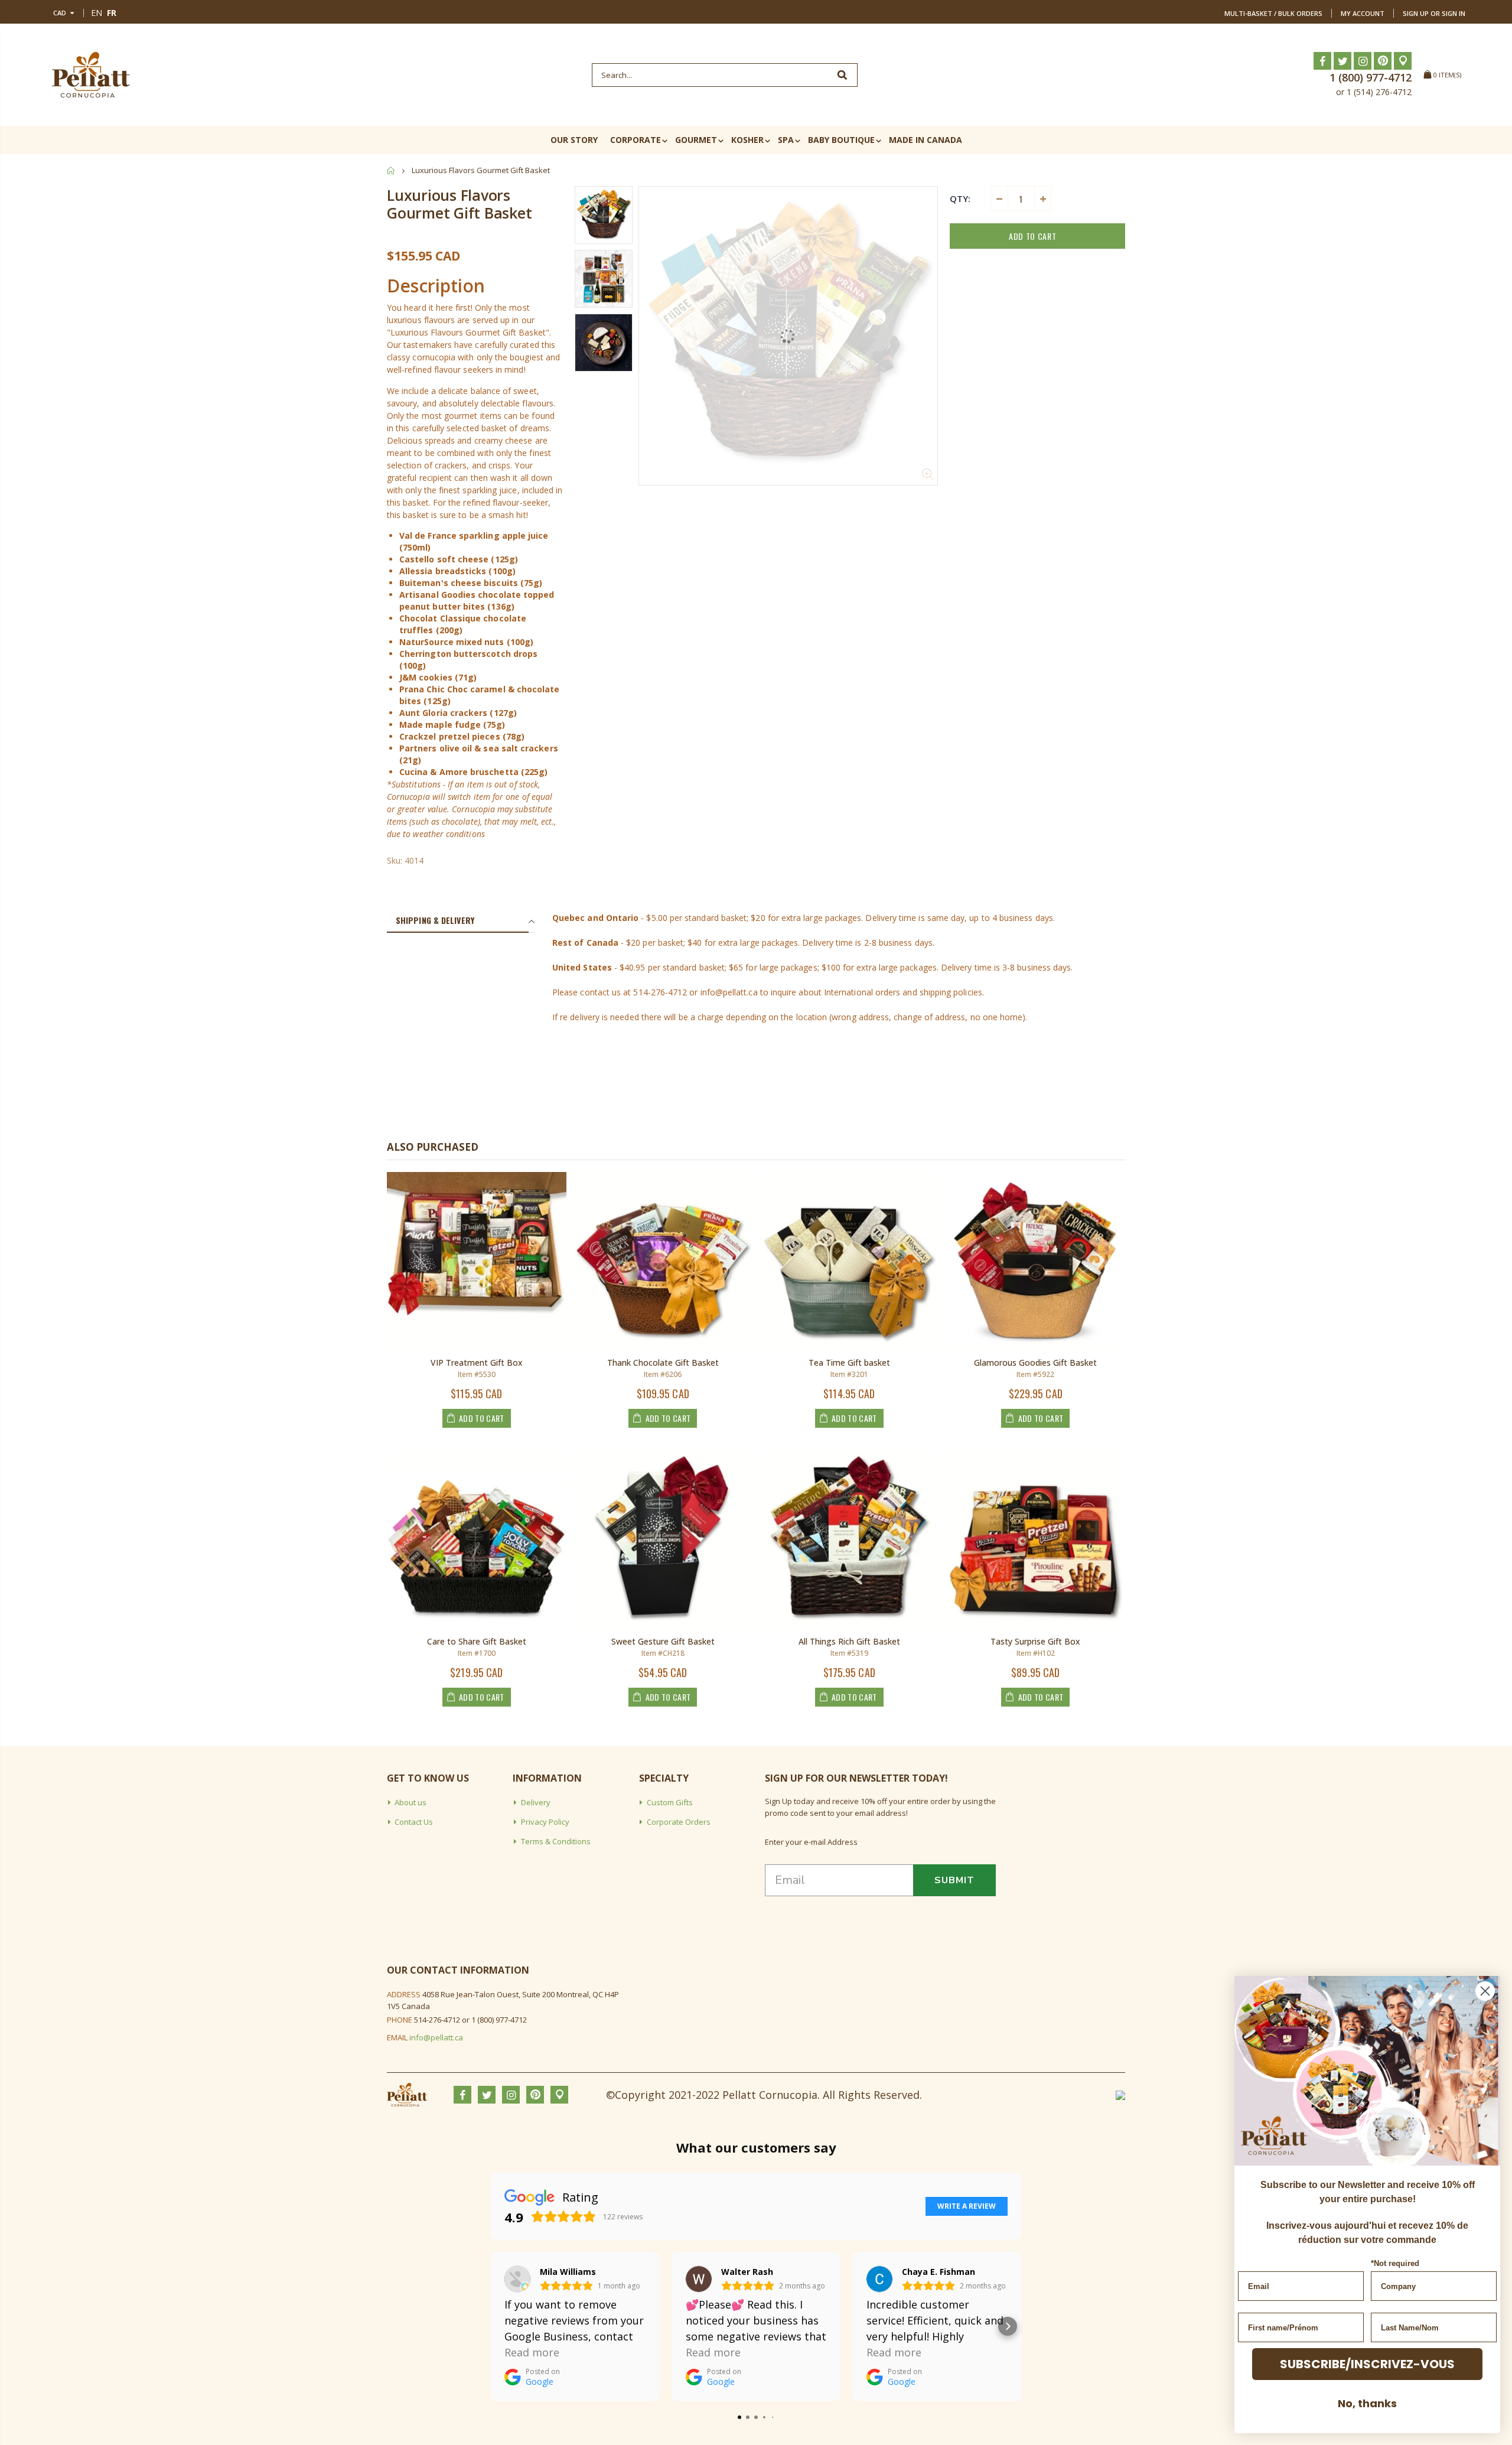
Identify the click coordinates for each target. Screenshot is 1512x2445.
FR (112, 13)
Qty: (960, 198)
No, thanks (1367, 2403)
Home (391, 170)
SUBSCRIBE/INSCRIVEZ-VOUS (1367, 2364)
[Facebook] (1322, 61)
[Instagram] (1363, 61)
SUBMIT (954, 1880)
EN (97, 13)
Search (843, 75)
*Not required (1395, 2263)
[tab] (458, 921)
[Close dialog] (1485, 1991)
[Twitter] (1342, 61)
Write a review (967, 2206)
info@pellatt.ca (436, 2037)
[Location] (1403, 61)
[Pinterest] (1383, 61)
